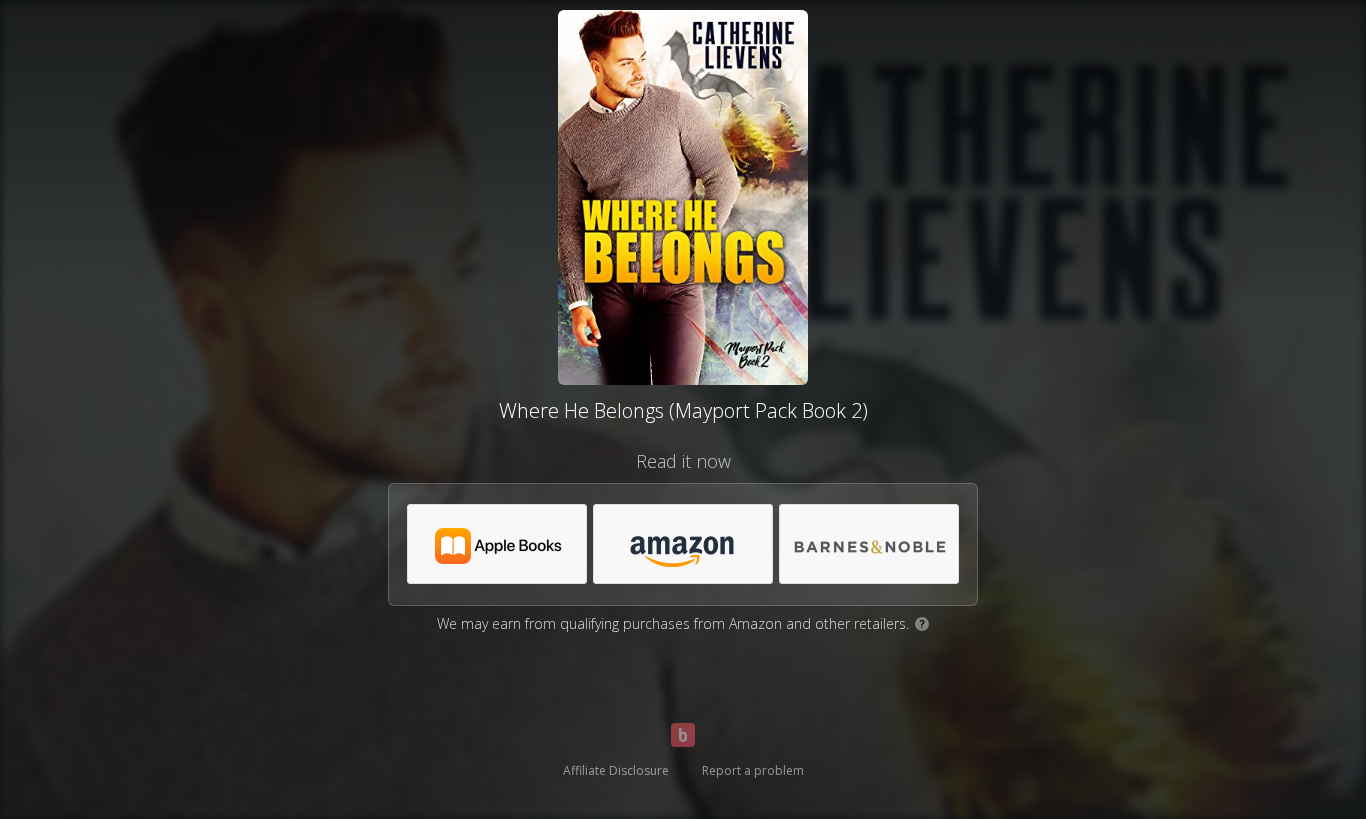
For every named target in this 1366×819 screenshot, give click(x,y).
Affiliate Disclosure (616, 770)
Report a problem (753, 770)
